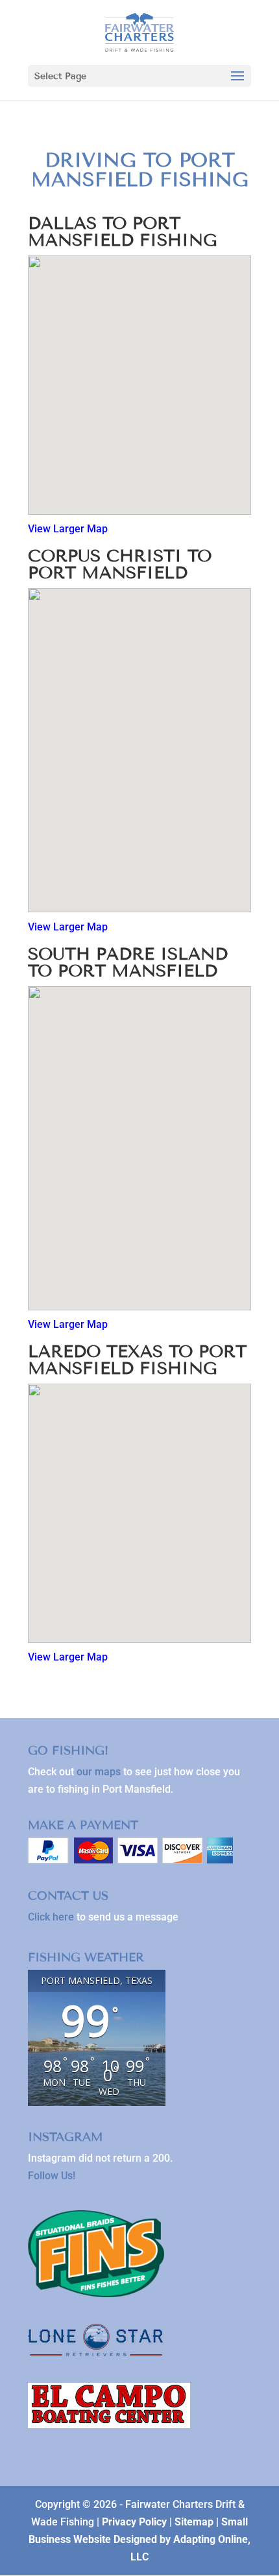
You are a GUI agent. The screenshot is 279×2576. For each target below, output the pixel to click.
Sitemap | (198, 2522)
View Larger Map (68, 529)
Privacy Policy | (138, 2522)
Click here (51, 1917)
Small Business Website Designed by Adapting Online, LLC (139, 2539)
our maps (99, 1772)
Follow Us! (52, 2176)
